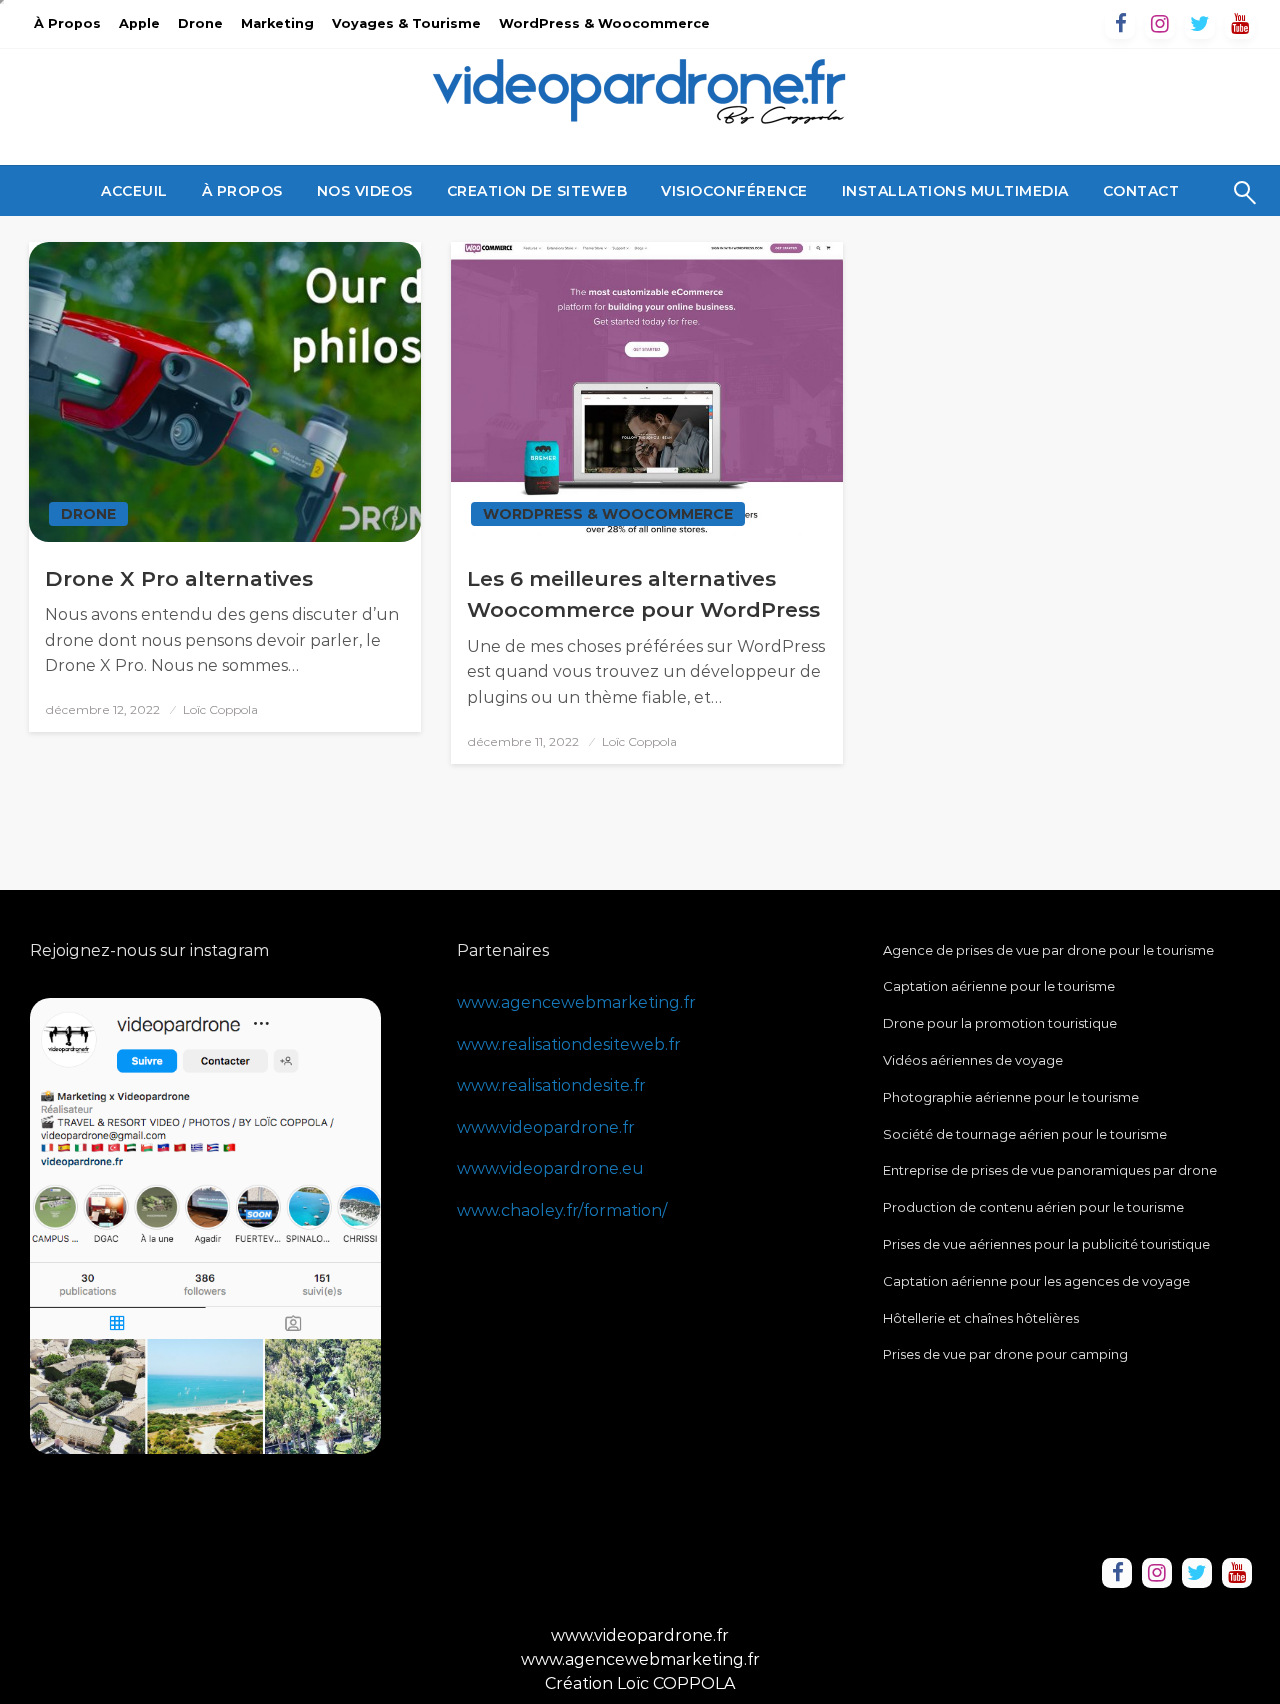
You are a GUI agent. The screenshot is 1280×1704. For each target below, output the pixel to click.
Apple (139, 23)
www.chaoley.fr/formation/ (562, 1210)
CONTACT (1141, 191)
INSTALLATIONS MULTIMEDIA (955, 191)
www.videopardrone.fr (546, 1127)
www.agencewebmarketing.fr (576, 1002)
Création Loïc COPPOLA (640, 1683)
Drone (200, 23)
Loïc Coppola (220, 709)
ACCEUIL (134, 191)
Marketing (277, 23)
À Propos (67, 23)
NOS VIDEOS (365, 191)
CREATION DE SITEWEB (537, 191)
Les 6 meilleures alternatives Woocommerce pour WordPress (643, 594)
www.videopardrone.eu (550, 1168)
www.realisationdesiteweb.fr (569, 1044)
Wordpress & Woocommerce (608, 514)
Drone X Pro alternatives (179, 578)
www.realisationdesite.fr (551, 1085)
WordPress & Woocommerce (604, 23)
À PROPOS (242, 191)
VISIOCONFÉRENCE (734, 191)
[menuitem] (134, 191)
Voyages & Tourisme (406, 23)
